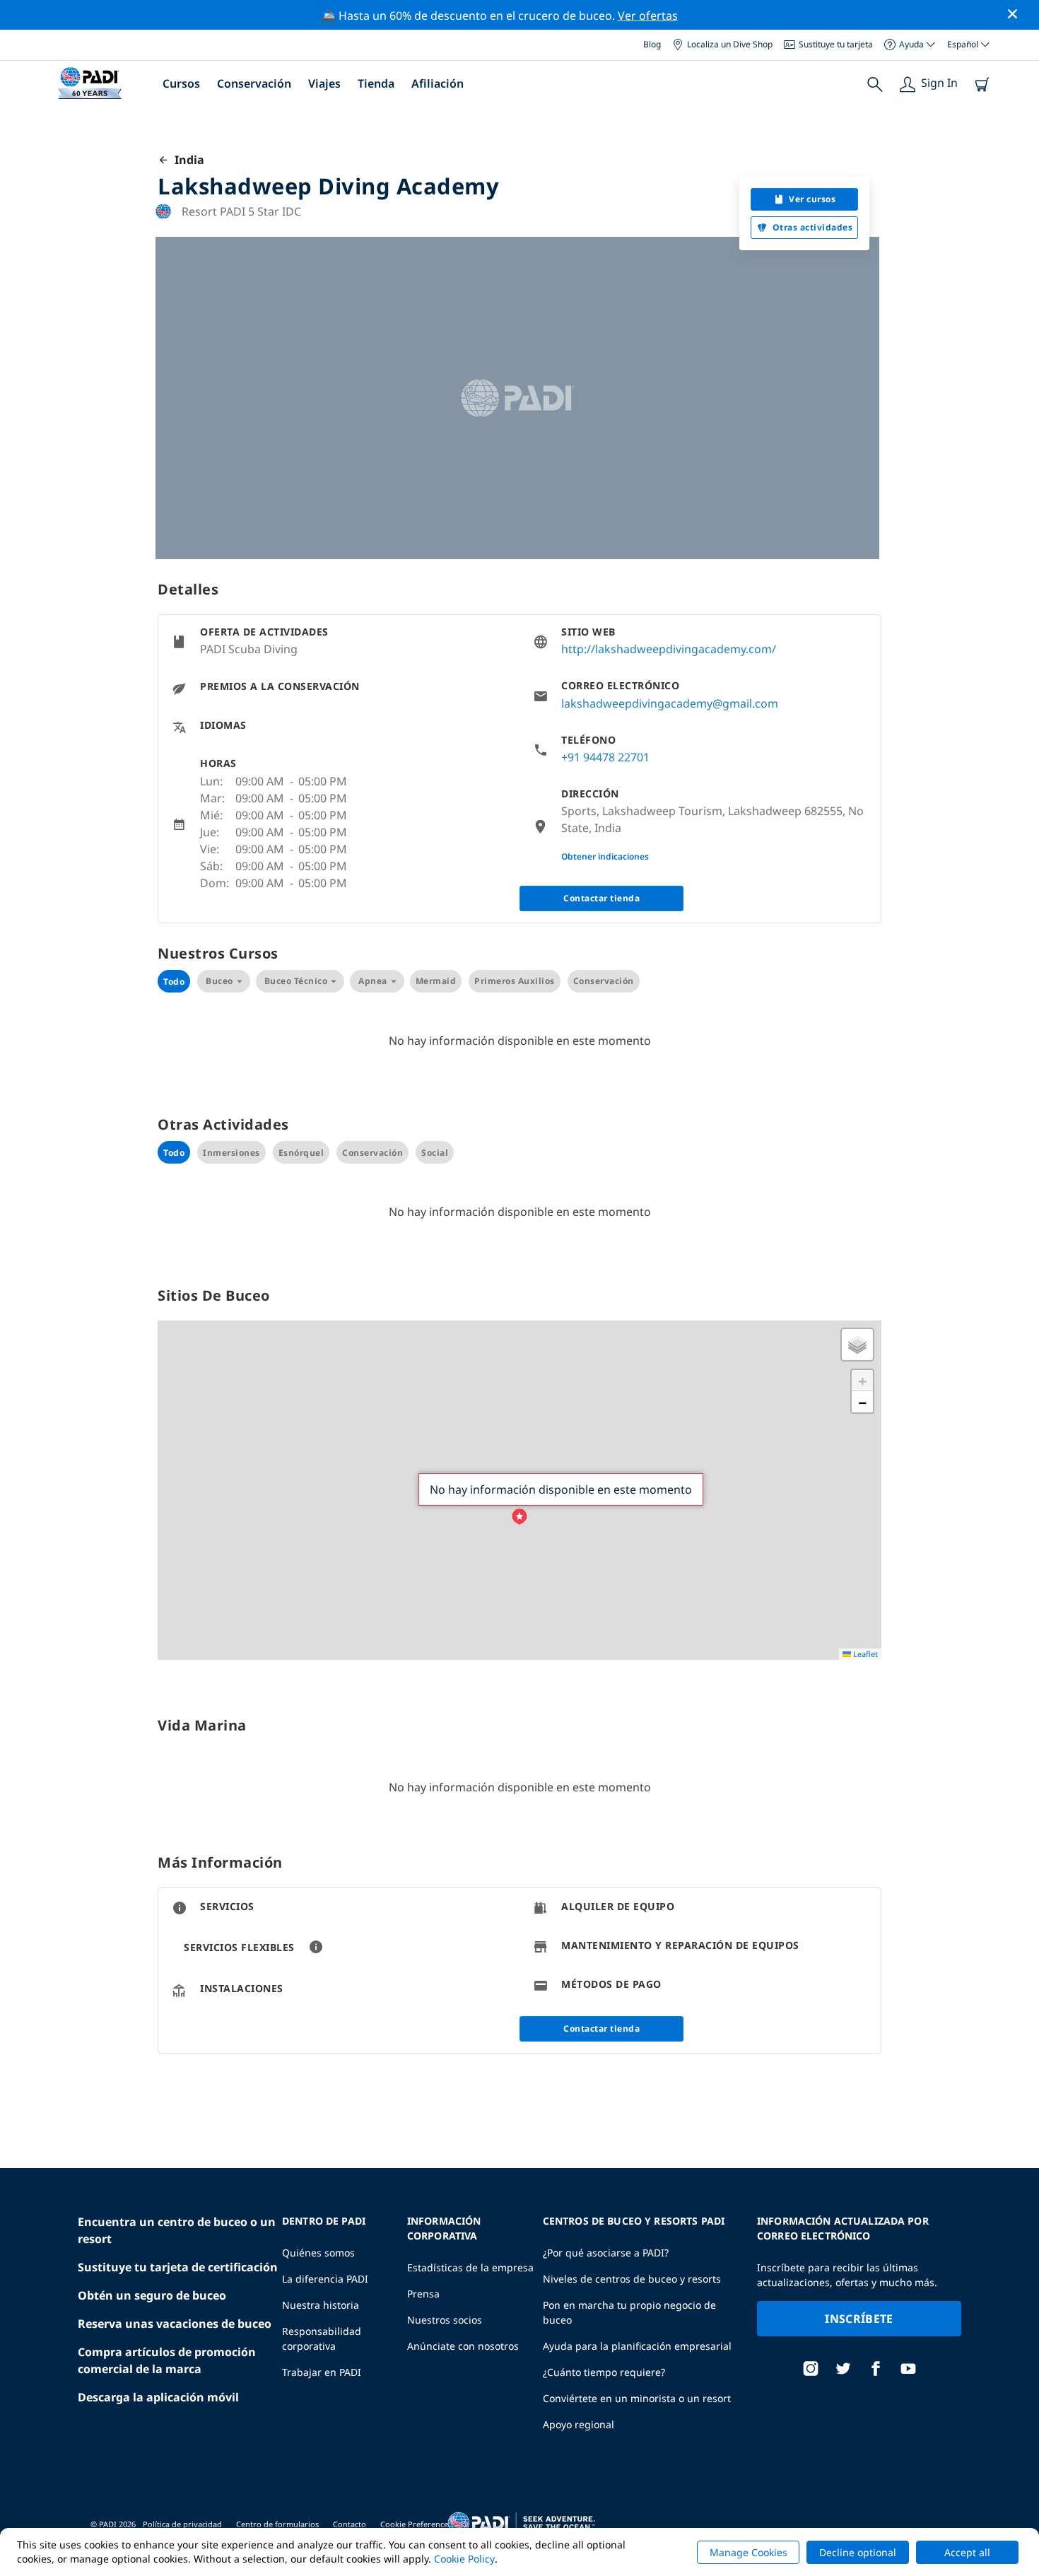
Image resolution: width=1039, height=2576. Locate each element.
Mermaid (436, 981)
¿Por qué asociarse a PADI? (606, 2253)
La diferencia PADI (325, 2279)
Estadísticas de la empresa (470, 2267)
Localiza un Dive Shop (730, 44)
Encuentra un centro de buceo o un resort (177, 2230)
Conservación (254, 83)
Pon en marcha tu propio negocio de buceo (629, 2312)
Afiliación (438, 83)
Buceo (219, 981)
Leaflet (864, 1654)
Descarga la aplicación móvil (158, 2397)
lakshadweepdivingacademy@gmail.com (670, 703)
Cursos (181, 83)
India (187, 160)
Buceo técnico (296, 981)
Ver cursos (812, 199)
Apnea (373, 981)
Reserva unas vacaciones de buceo (175, 2324)
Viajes (324, 83)
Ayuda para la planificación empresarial (637, 2346)
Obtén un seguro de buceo (152, 2295)
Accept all (967, 2552)
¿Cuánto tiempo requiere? (604, 2372)
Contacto (350, 2524)
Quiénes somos (318, 2253)
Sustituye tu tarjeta (836, 44)
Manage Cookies (749, 2552)
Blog (652, 44)
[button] (519, 1517)
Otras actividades (813, 227)
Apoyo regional (579, 2424)
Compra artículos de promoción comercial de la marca (167, 2360)
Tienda (376, 83)
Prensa (423, 2294)
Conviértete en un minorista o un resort (637, 2398)
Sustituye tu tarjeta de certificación (178, 2267)
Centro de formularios (277, 2524)
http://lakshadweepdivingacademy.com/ (669, 649)
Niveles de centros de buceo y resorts (632, 2279)
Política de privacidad (182, 2524)
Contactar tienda (601, 898)
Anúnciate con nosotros (463, 2346)
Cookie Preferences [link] (416, 2524)
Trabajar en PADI (322, 2372)
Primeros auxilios (515, 981)
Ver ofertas (648, 16)
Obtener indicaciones (605, 856)
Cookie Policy (464, 2559)
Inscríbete (859, 2319)
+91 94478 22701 (605, 757)
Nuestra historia (321, 2305)
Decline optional (858, 2552)
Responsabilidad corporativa (322, 2338)
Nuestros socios (445, 2320)
